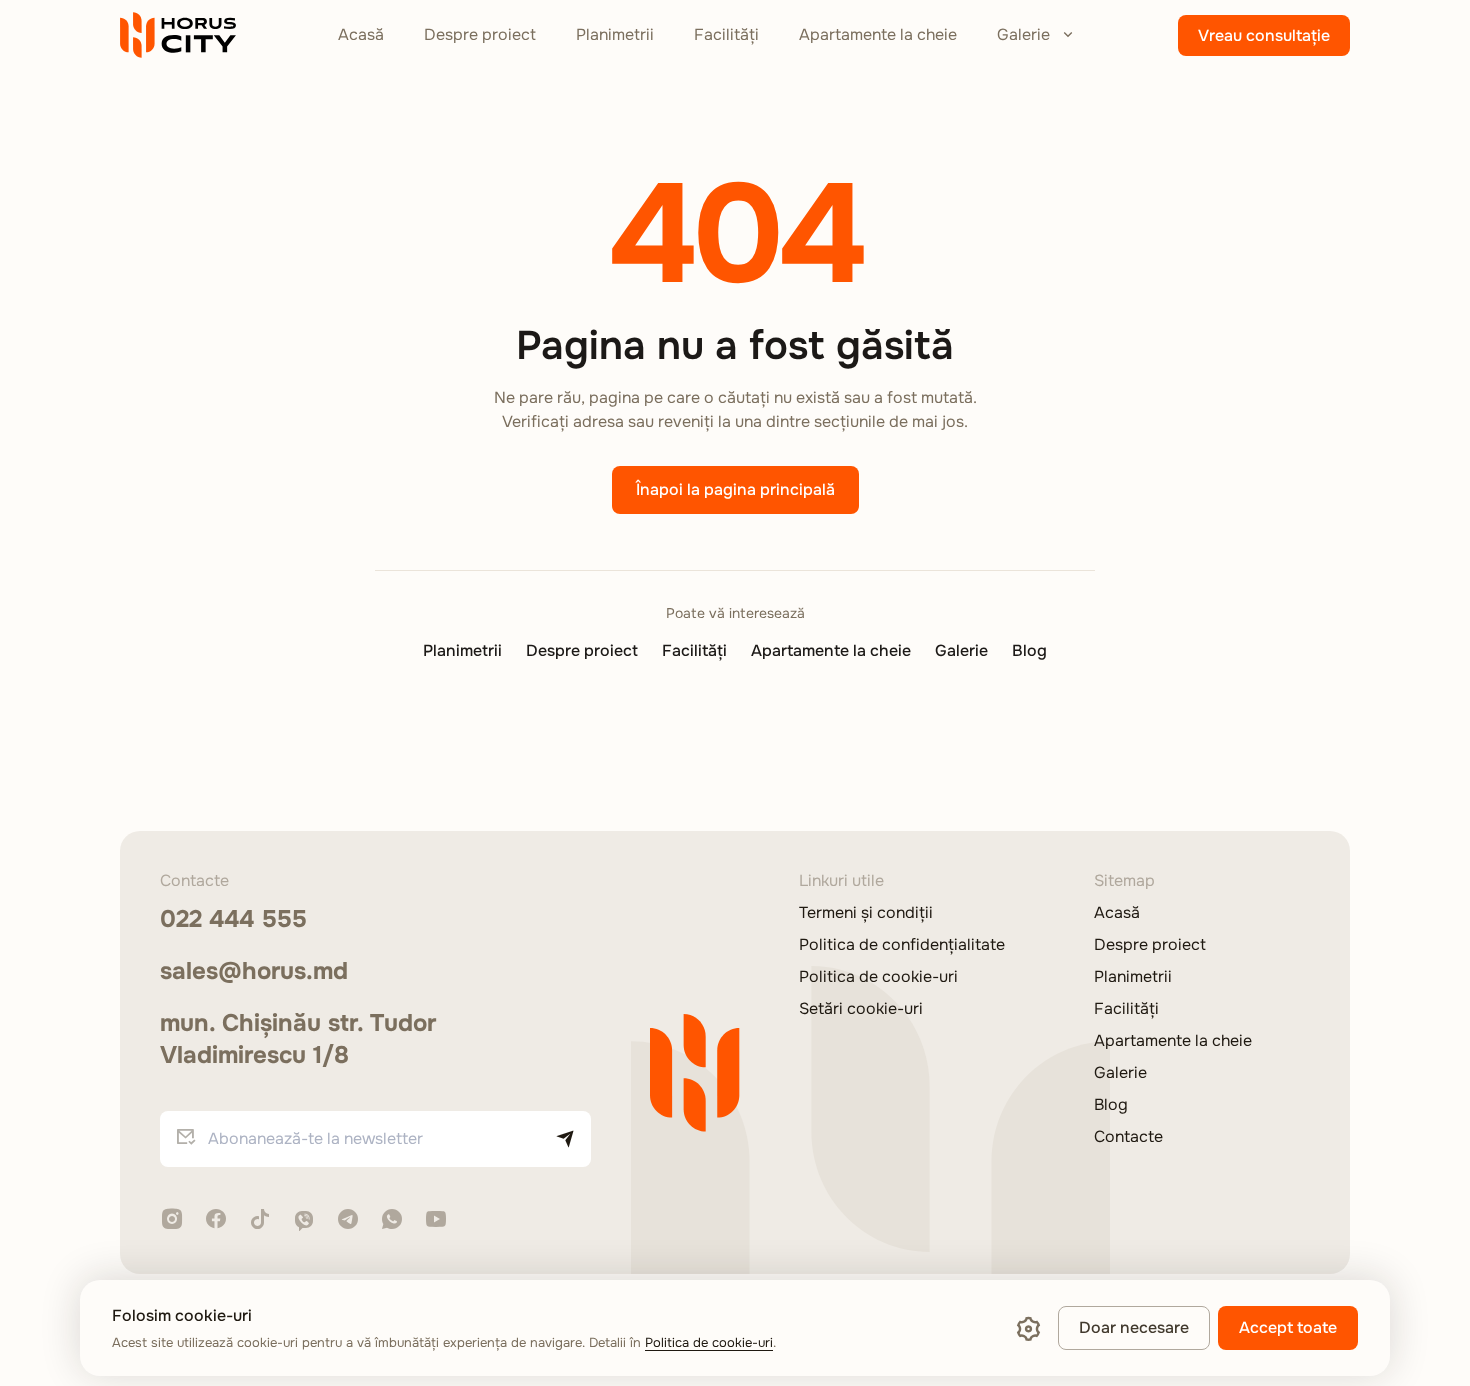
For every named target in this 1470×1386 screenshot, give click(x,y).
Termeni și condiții (866, 913)
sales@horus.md (254, 971)
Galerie (1023, 34)
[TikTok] (260, 1220)
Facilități (726, 34)
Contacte (1128, 1137)
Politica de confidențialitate (902, 945)
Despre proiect (480, 34)
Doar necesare (1134, 1327)
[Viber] (304, 1221)
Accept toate (1288, 1327)
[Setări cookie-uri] (1028, 1328)
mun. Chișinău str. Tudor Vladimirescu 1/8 (298, 1039)
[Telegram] (348, 1220)
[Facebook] (216, 1220)
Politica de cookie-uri (878, 977)
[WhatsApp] (392, 1220)
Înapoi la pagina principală (735, 489)
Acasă (361, 34)
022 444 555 (233, 919)
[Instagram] (172, 1220)
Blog (1029, 650)
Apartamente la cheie (878, 34)
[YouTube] (436, 1220)
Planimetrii (615, 34)
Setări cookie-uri (861, 1009)
